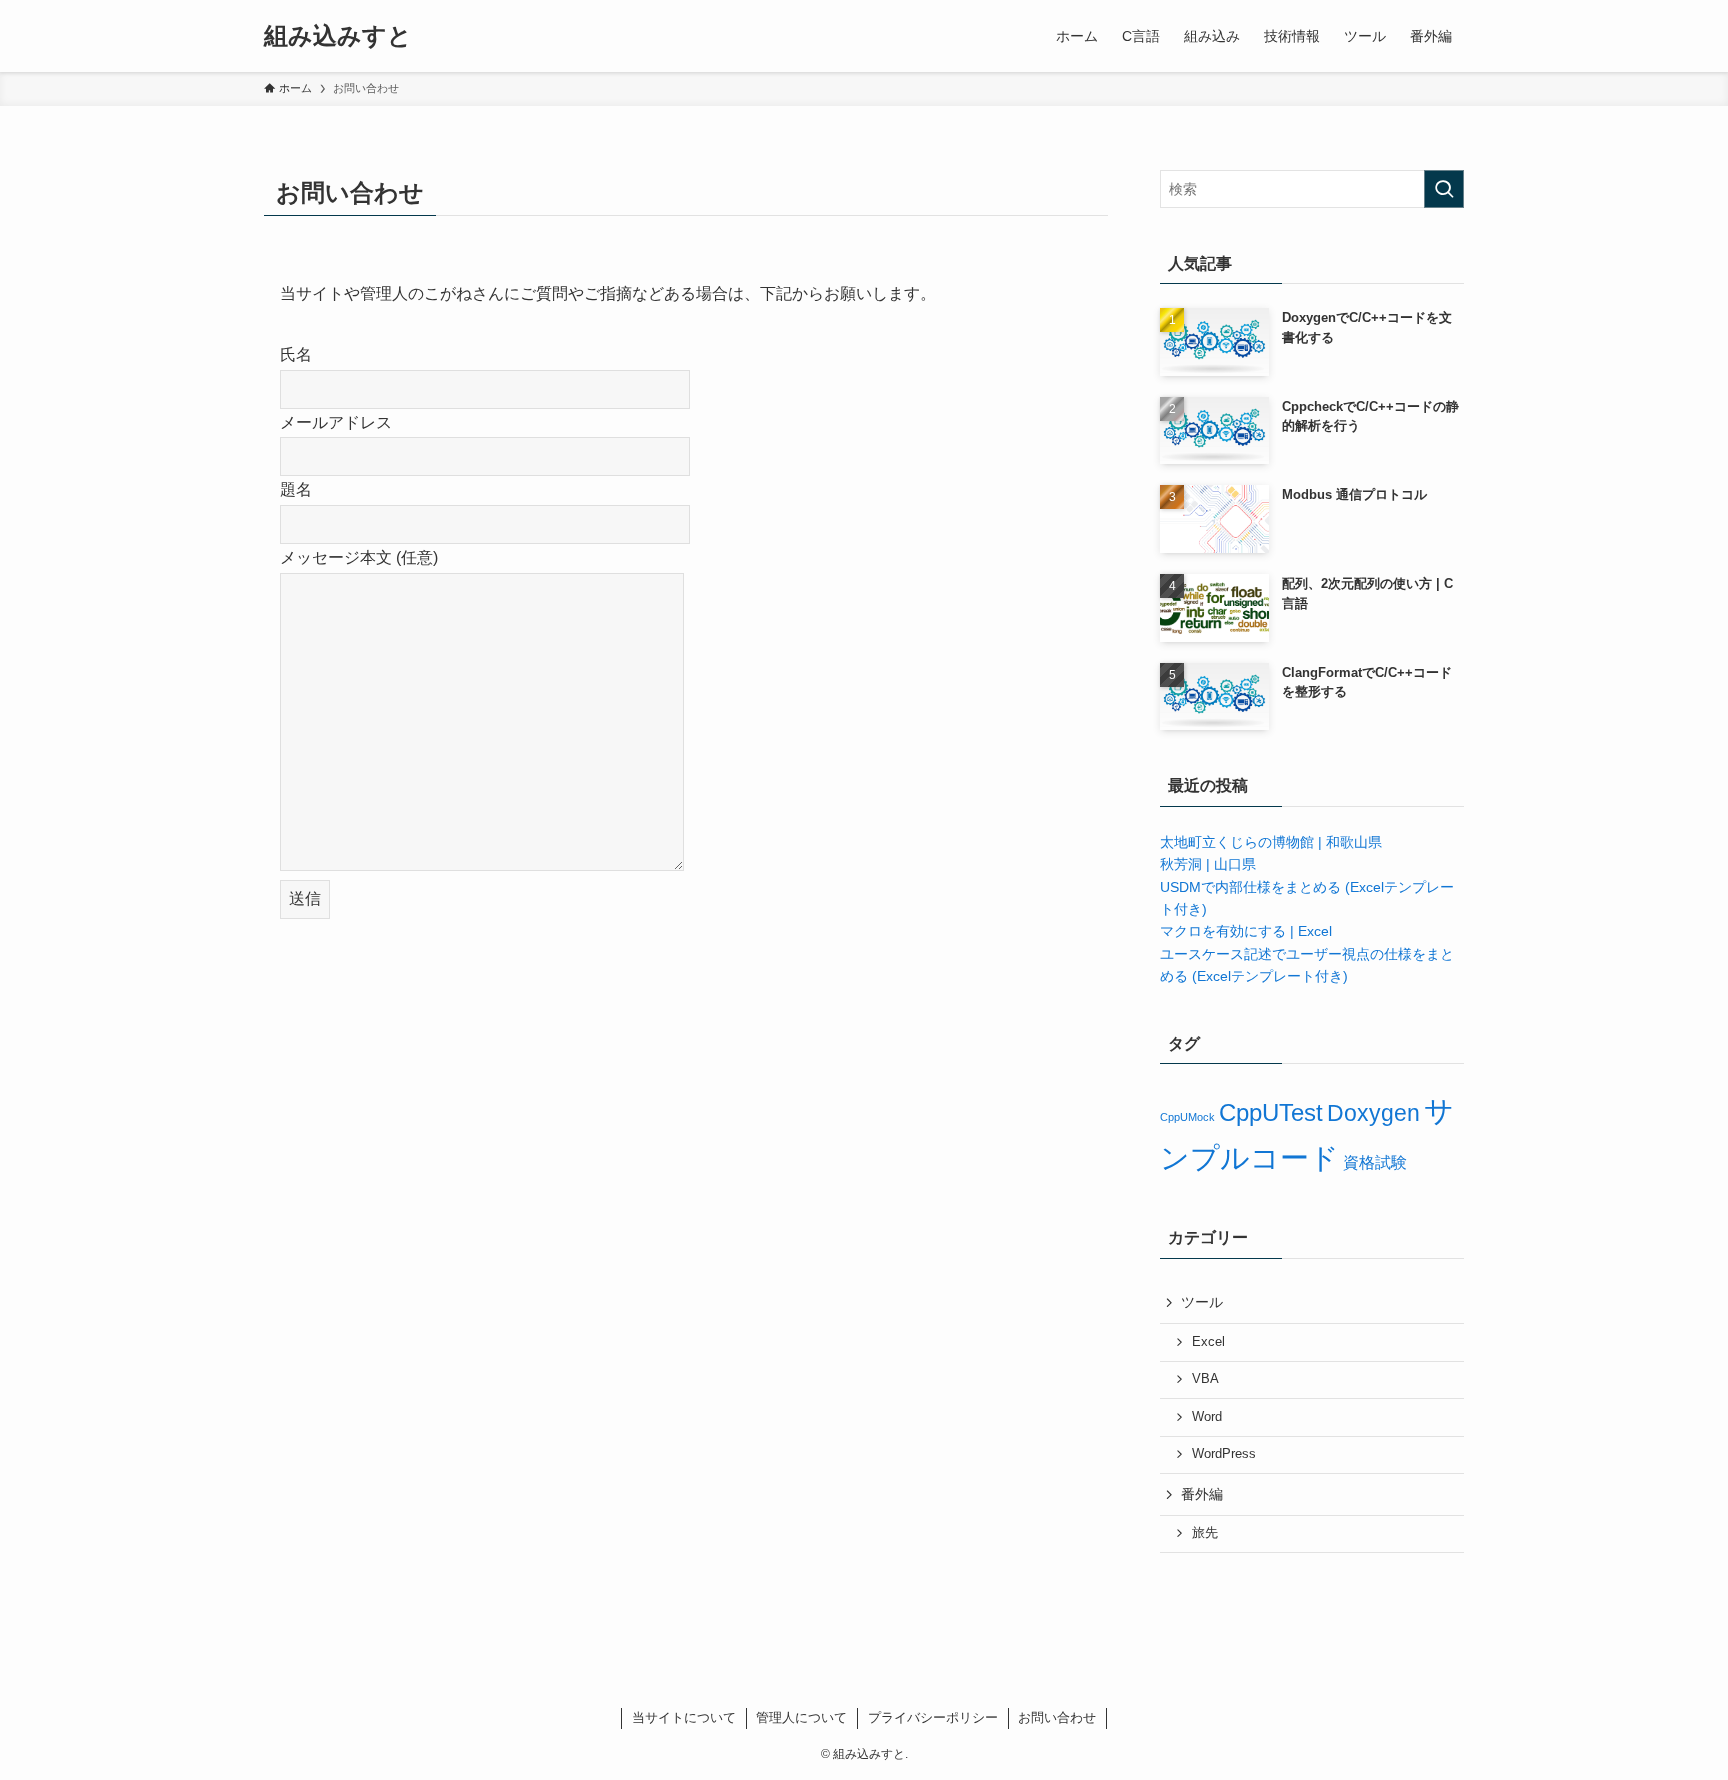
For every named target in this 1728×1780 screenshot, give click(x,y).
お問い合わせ (1057, 1717)
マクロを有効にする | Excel (1246, 931)
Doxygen (1373, 1113)
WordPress (1224, 1454)
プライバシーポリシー (933, 1717)
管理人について (801, 1717)
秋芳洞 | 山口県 (1208, 864)
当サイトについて (684, 1717)
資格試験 (1375, 1162)
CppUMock (1187, 1117)
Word (1207, 1417)
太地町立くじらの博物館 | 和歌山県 (1271, 842)
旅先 (1205, 1533)
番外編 (1202, 1494)
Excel (1208, 1342)
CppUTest (1271, 1112)
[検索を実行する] (1444, 189)
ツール (1202, 1302)
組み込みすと (338, 36)
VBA (1205, 1379)
